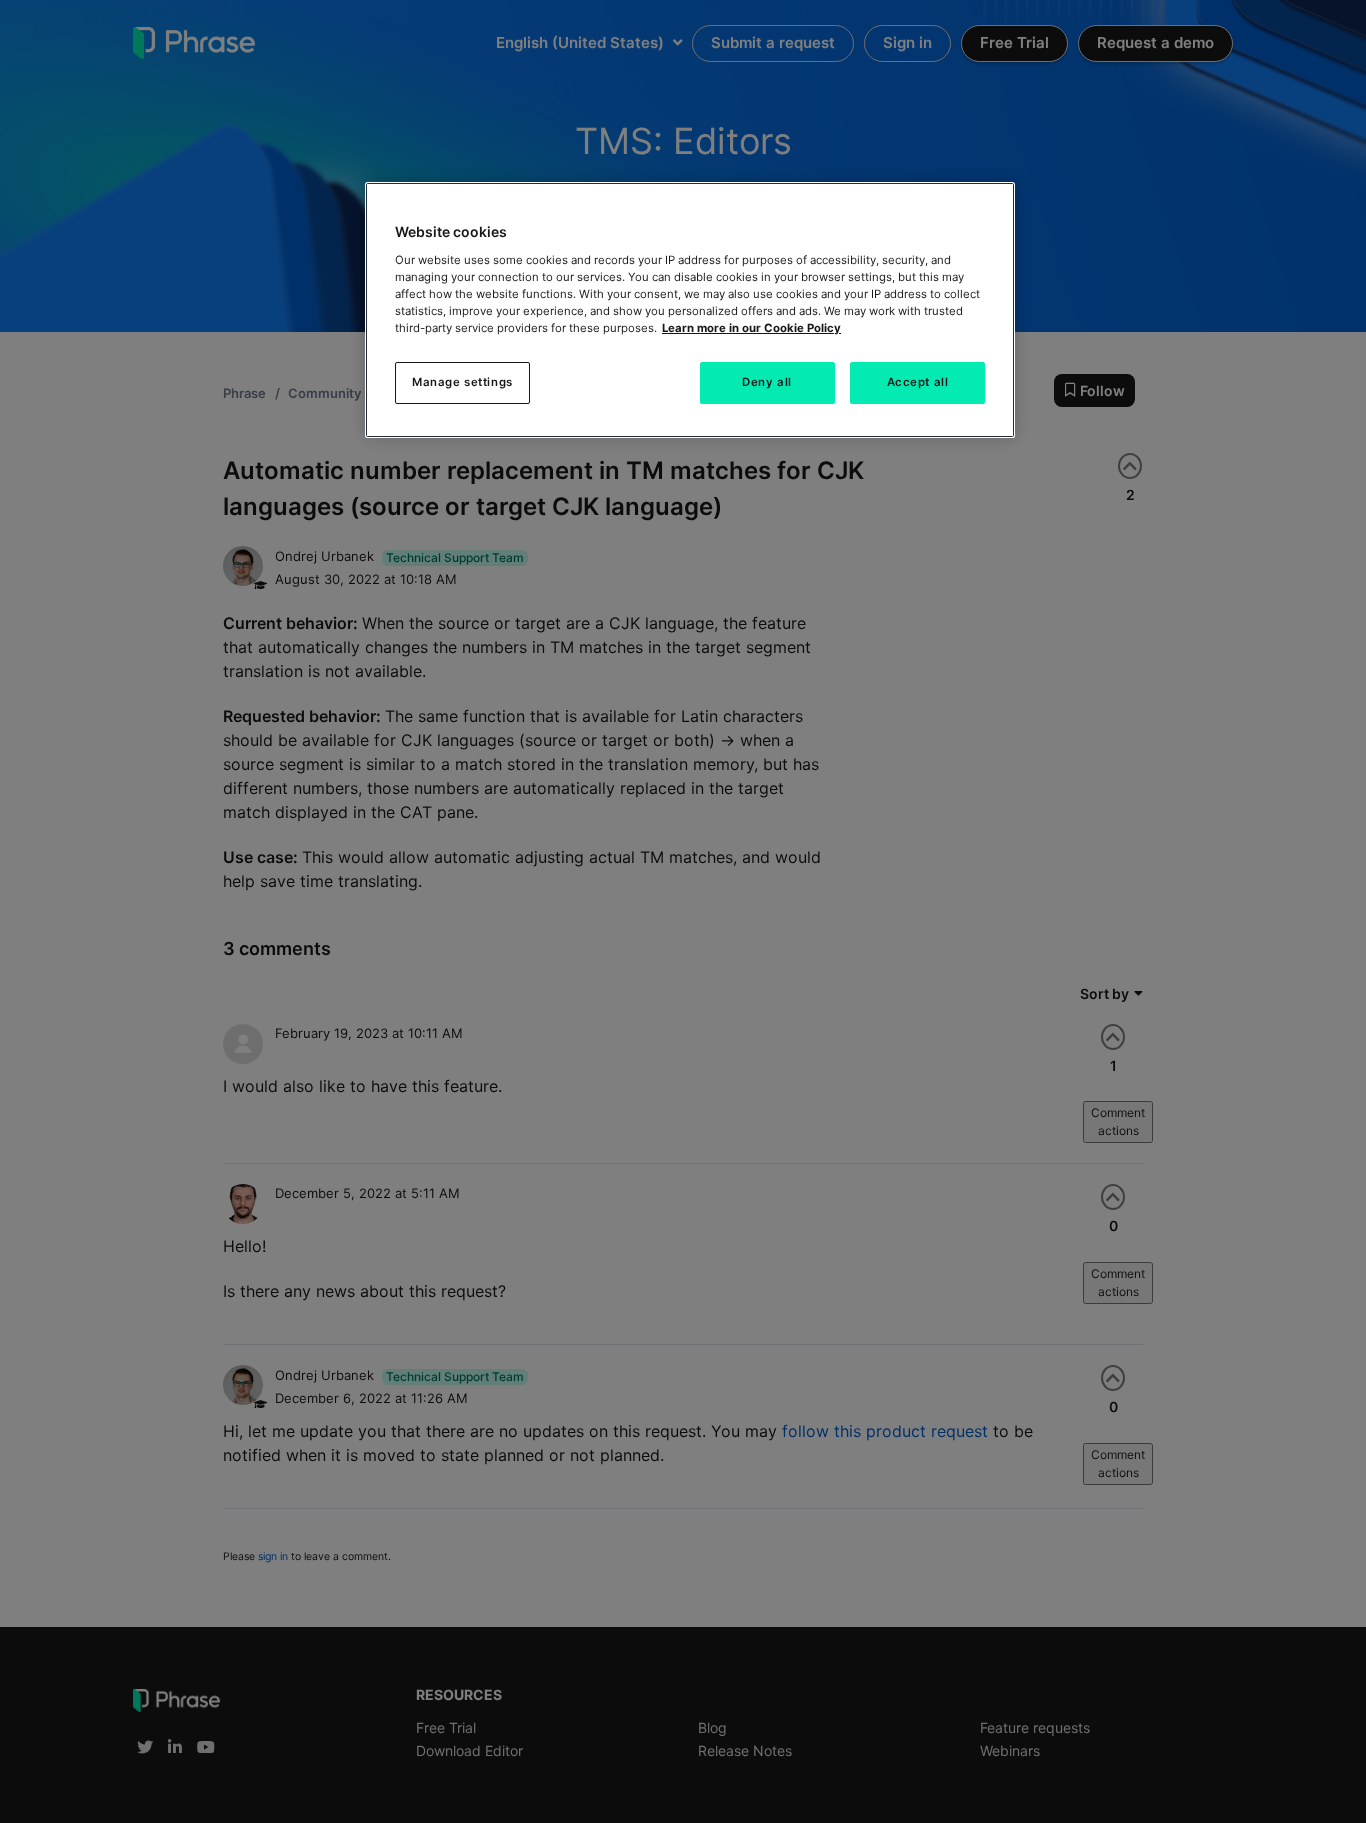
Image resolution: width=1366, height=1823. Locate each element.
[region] (690, 310)
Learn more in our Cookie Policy (751, 328)
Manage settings (462, 382)
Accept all (918, 382)
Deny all (767, 382)
